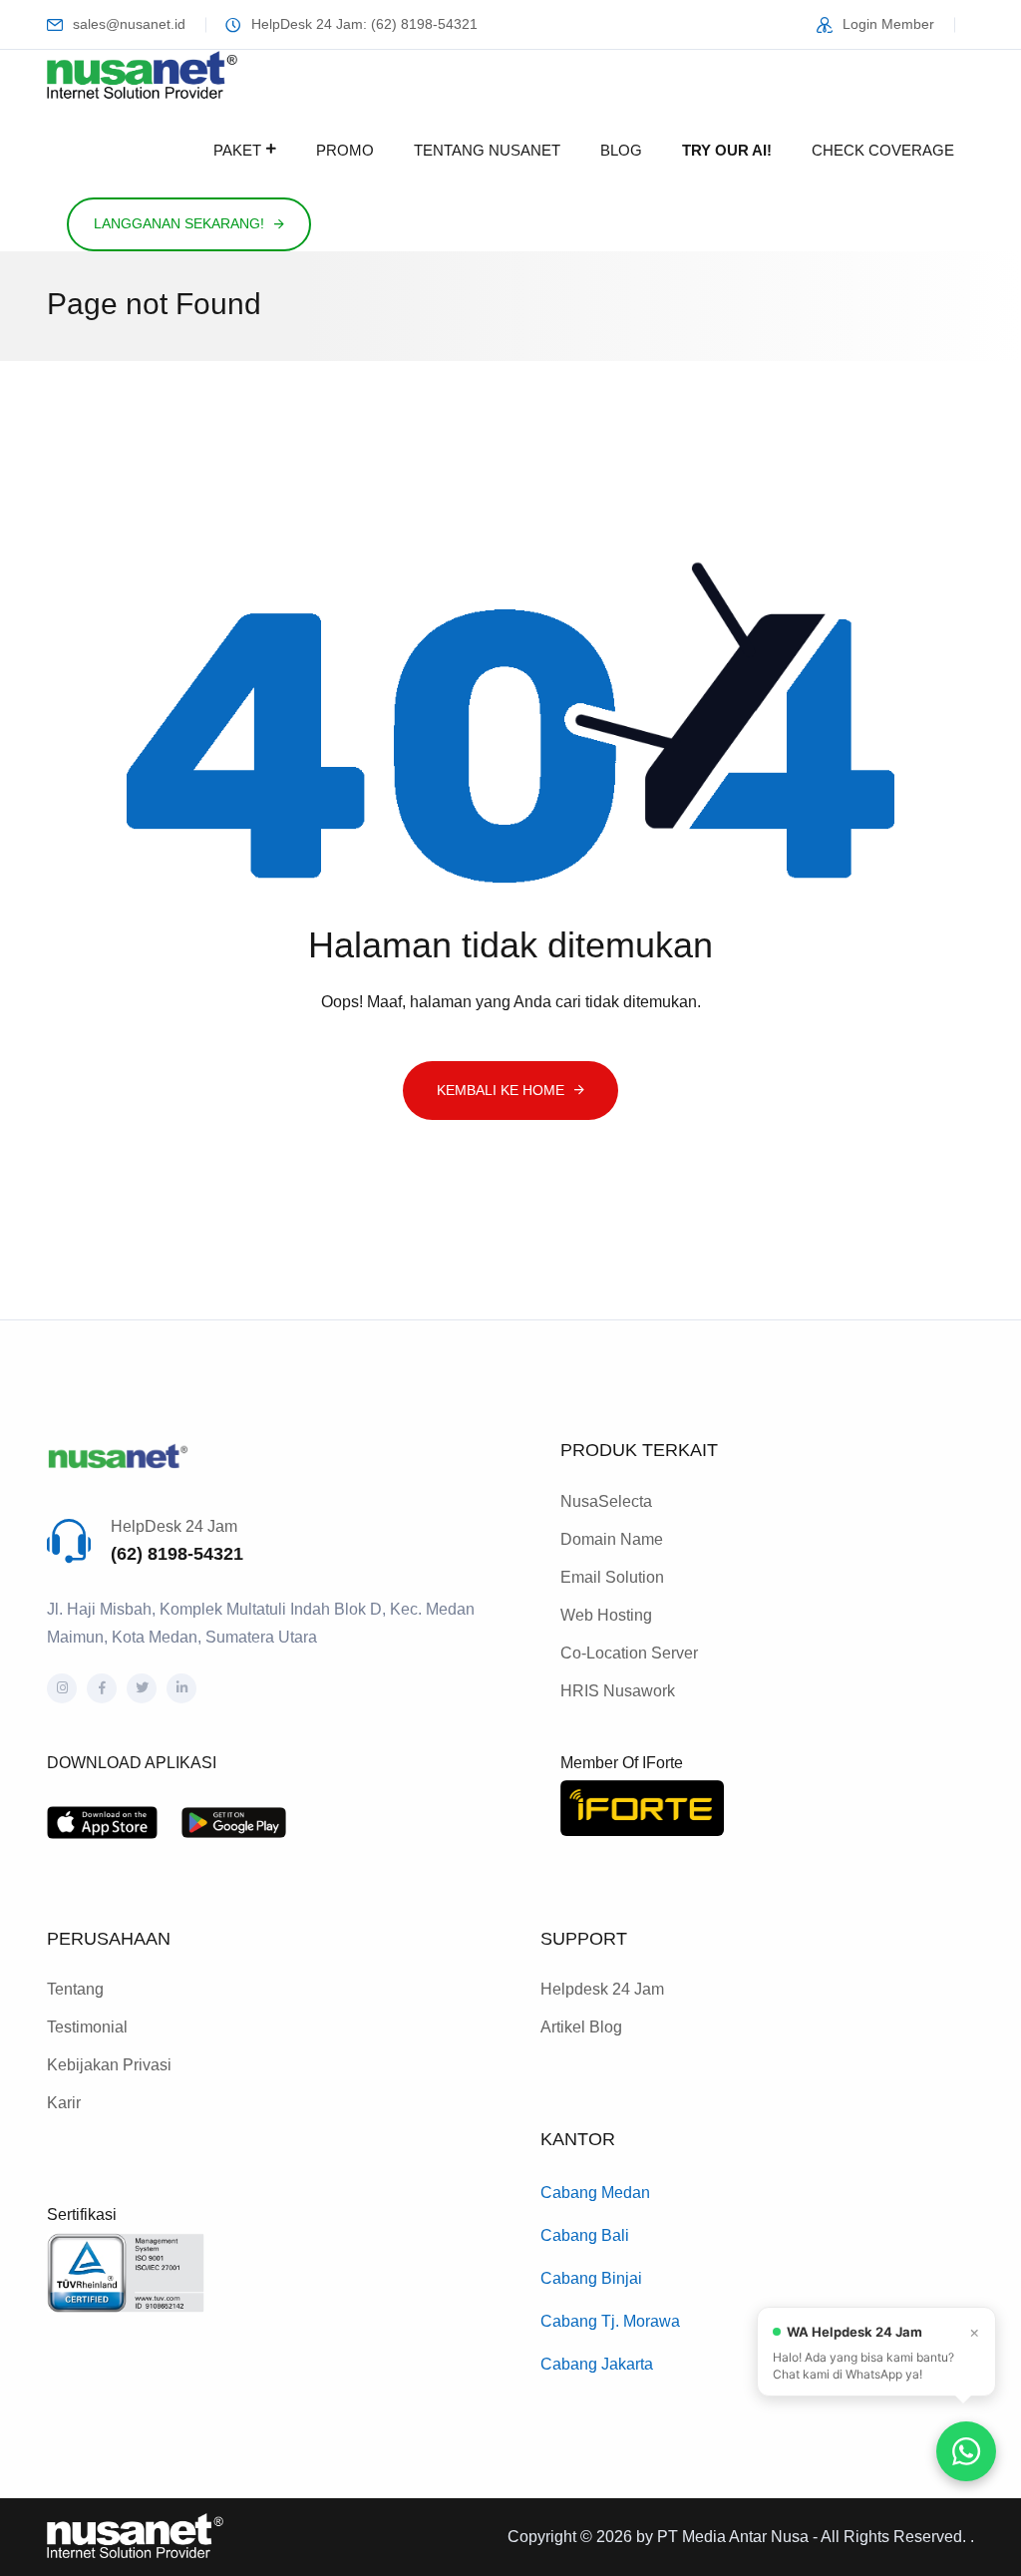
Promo (345, 150)
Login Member (888, 24)
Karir (64, 2103)
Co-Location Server (629, 1653)
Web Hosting (606, 1615)
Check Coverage (883, 150)
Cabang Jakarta (597, 2364)
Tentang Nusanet (487, 150)
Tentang (75, 1989)
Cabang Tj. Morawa (610, 2321)
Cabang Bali (585, 2235)
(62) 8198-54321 (177, 1554)
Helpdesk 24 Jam (602, 1989)
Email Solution (612, 1577)
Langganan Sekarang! (179, 223)
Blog (621, 150)
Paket (237, 150)
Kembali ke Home (501, 1090)
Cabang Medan (595, 2193)
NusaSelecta (606, 1501)
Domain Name (612, 1539)
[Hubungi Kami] (966, 2451)
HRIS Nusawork (618, 1691)
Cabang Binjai (591, 2278)
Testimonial (87, 2027)
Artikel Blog (581, 2027)
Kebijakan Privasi (109, 2065)
